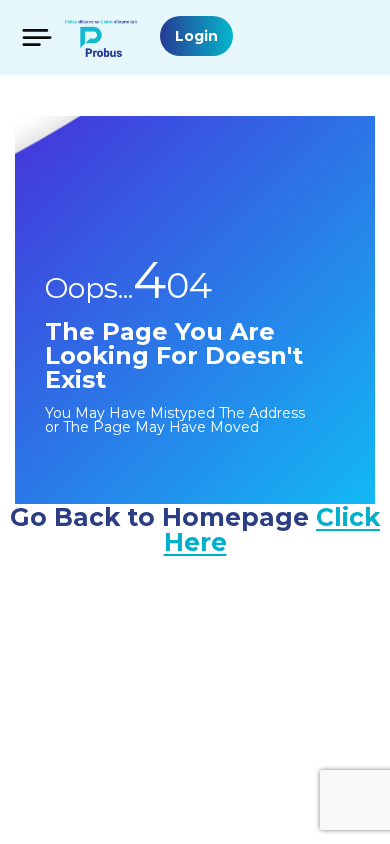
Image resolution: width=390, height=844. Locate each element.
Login (196, 36)
